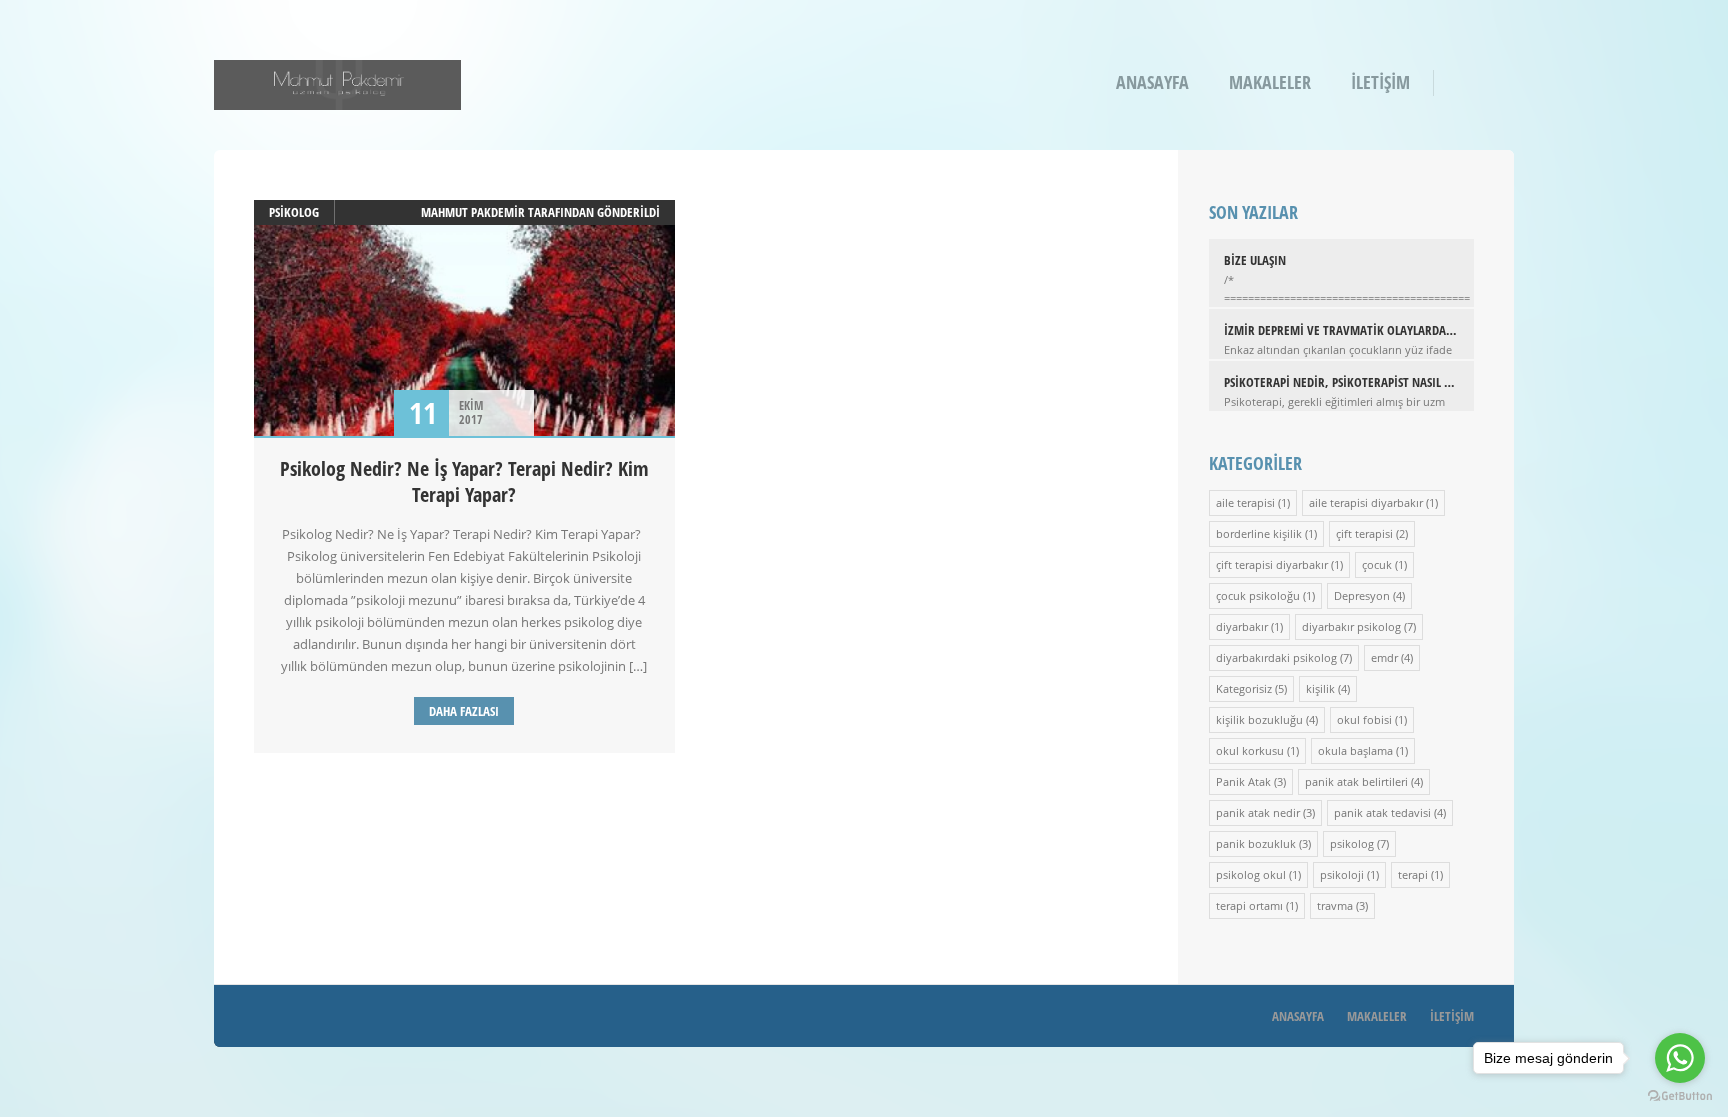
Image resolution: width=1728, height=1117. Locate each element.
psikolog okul (1251, 874)
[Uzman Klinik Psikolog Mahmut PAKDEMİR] (337, 96)
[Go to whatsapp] (1680, 1058)
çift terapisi (1364, 533)
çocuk (1377, 564)
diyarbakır (1242, 626)
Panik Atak (1243, 781)
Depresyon (1362, 595)
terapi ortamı (1249, 905)
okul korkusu (1250, 750)
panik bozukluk (1256, 843)
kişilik (1320, 688)
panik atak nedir (1258, 812)
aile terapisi (1245, 502)
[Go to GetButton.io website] (1680, 1096)
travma (1335, 905)
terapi (1413, 874)
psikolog (294, 212)
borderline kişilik (1259, 533)
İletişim (1380, 82)
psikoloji (1342, 874)
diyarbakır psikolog (1351, 626)
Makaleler (1270, 82)
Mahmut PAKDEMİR (473, 212)
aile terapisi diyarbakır (1366, 502)
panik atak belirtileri (1356, 781)
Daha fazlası (464, 711)
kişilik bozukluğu (1259, 719)
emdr (1384, 657)
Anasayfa (1152, 82)
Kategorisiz (1244, 688)
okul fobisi (1364, 719)
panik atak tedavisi (1382, 812)
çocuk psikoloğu (1258, 595)
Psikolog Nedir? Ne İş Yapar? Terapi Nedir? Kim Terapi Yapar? (464, 481)
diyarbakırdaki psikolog (1276, 657)
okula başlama (1355, 750)
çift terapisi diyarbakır (1272, 564)
